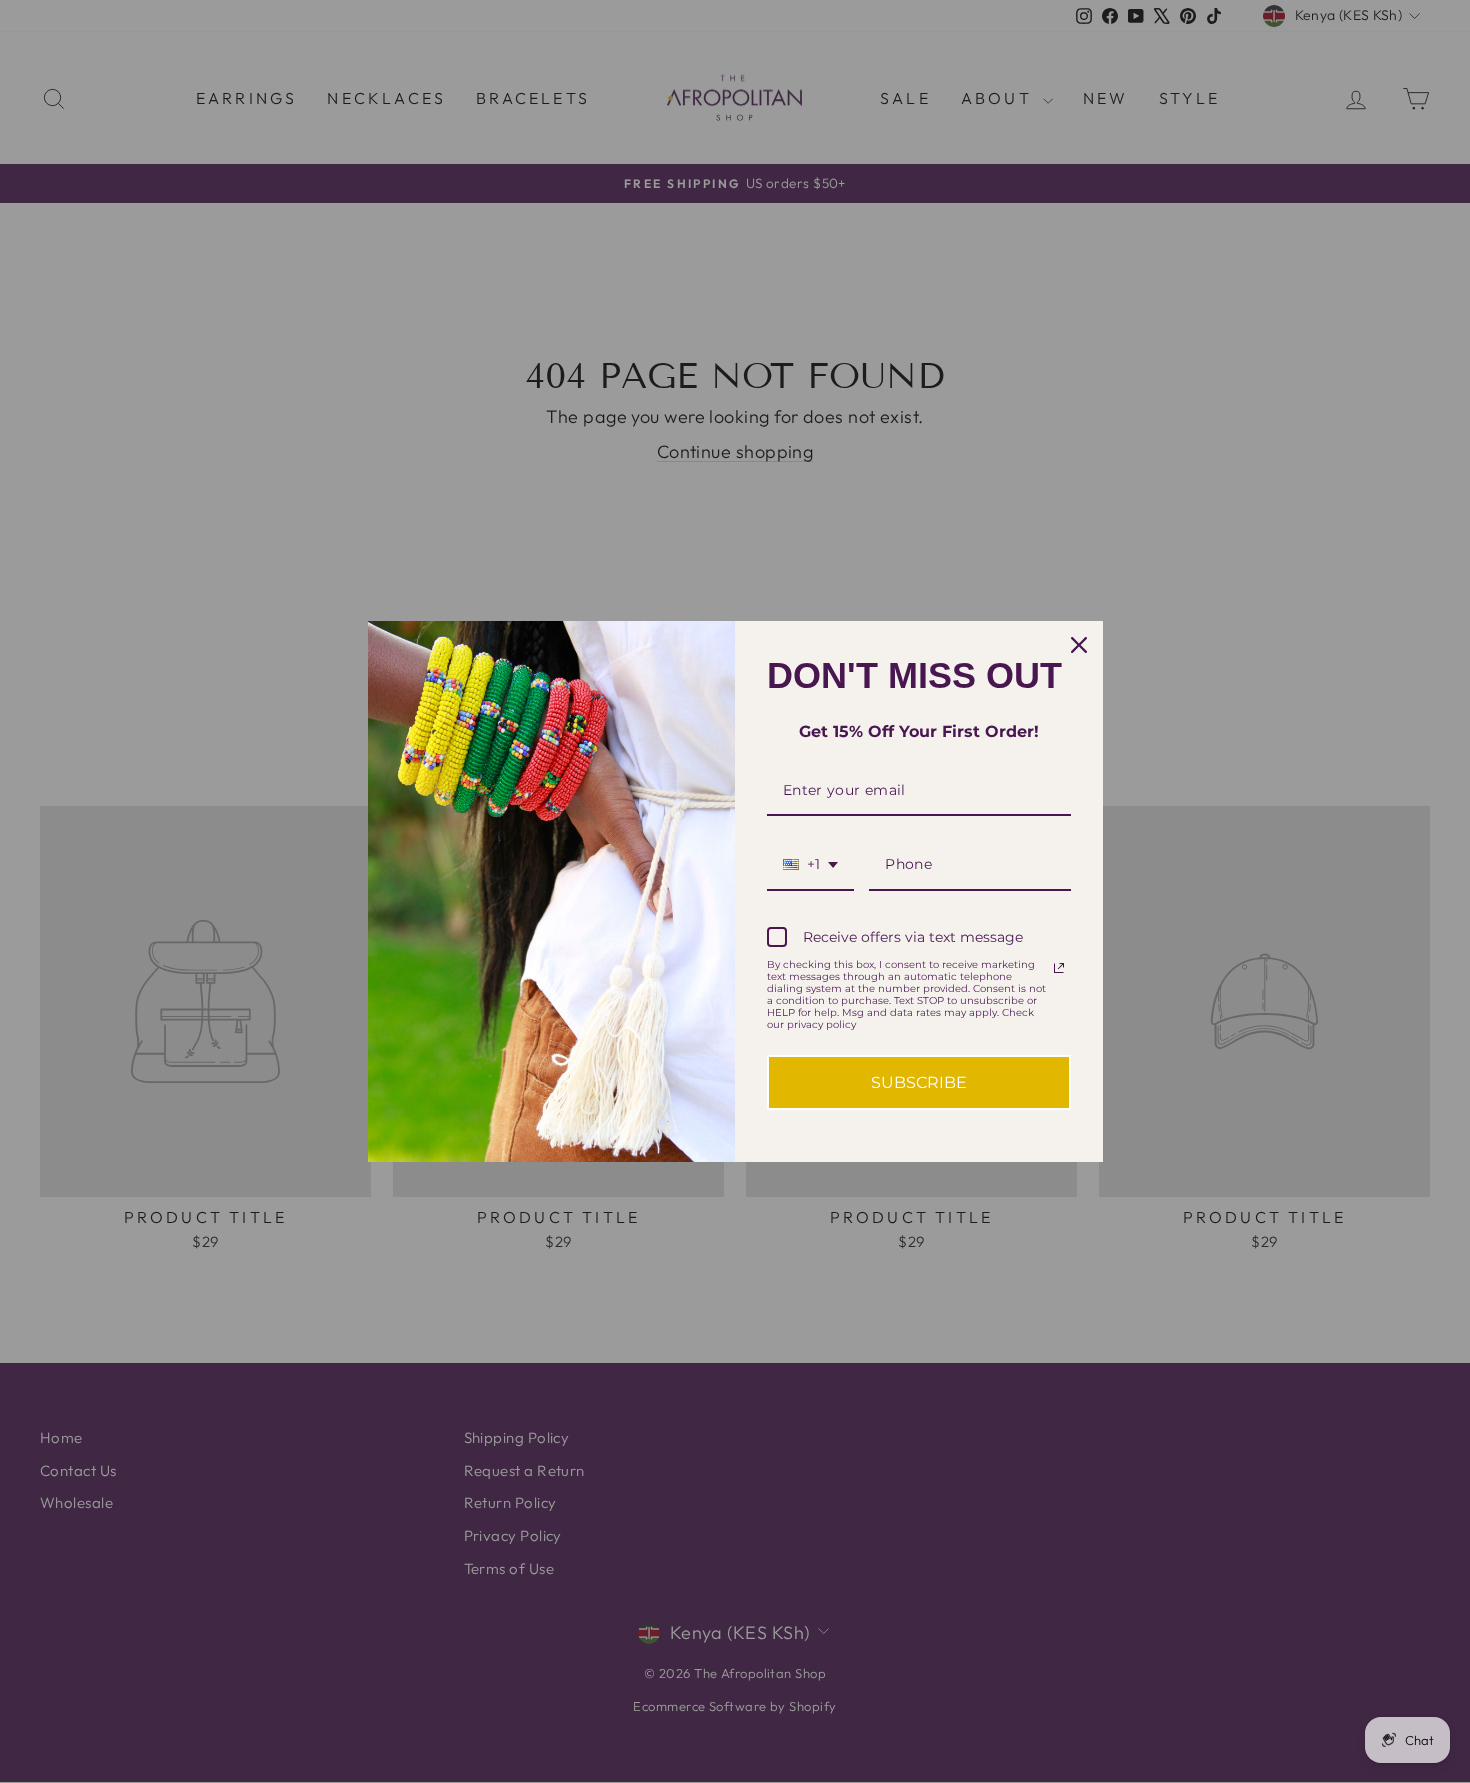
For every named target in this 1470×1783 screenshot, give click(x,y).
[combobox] (810, 865)
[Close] (1079, 645)
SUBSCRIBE (919, 1082)
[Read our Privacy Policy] (1059, 968)
